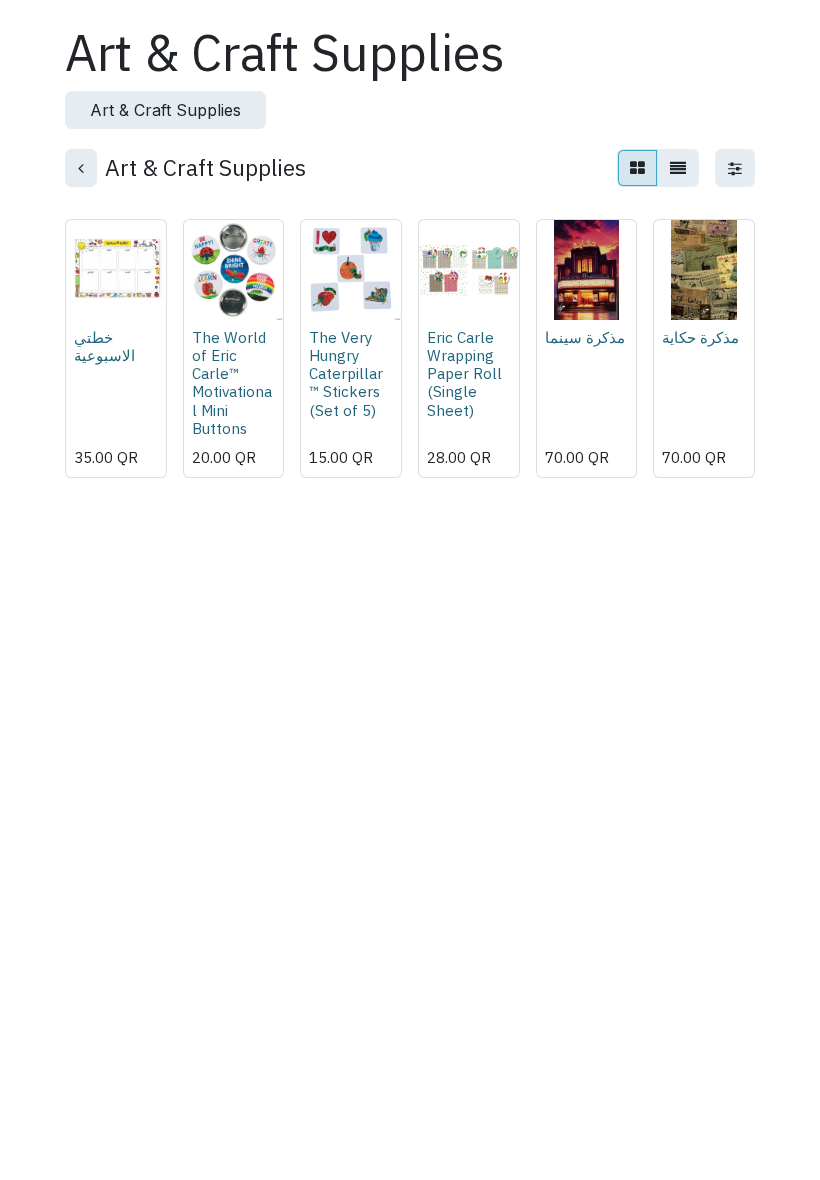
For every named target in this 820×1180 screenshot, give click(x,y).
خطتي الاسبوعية (104, 346)
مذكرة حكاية (700, 337)
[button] (97, 293)
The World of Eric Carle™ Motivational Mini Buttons (232, 382)
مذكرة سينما (585, 337)
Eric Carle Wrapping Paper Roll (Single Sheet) (464, 373)
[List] (678, 168)
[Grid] (637, 168)
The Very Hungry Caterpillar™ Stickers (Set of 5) (346, 373)
